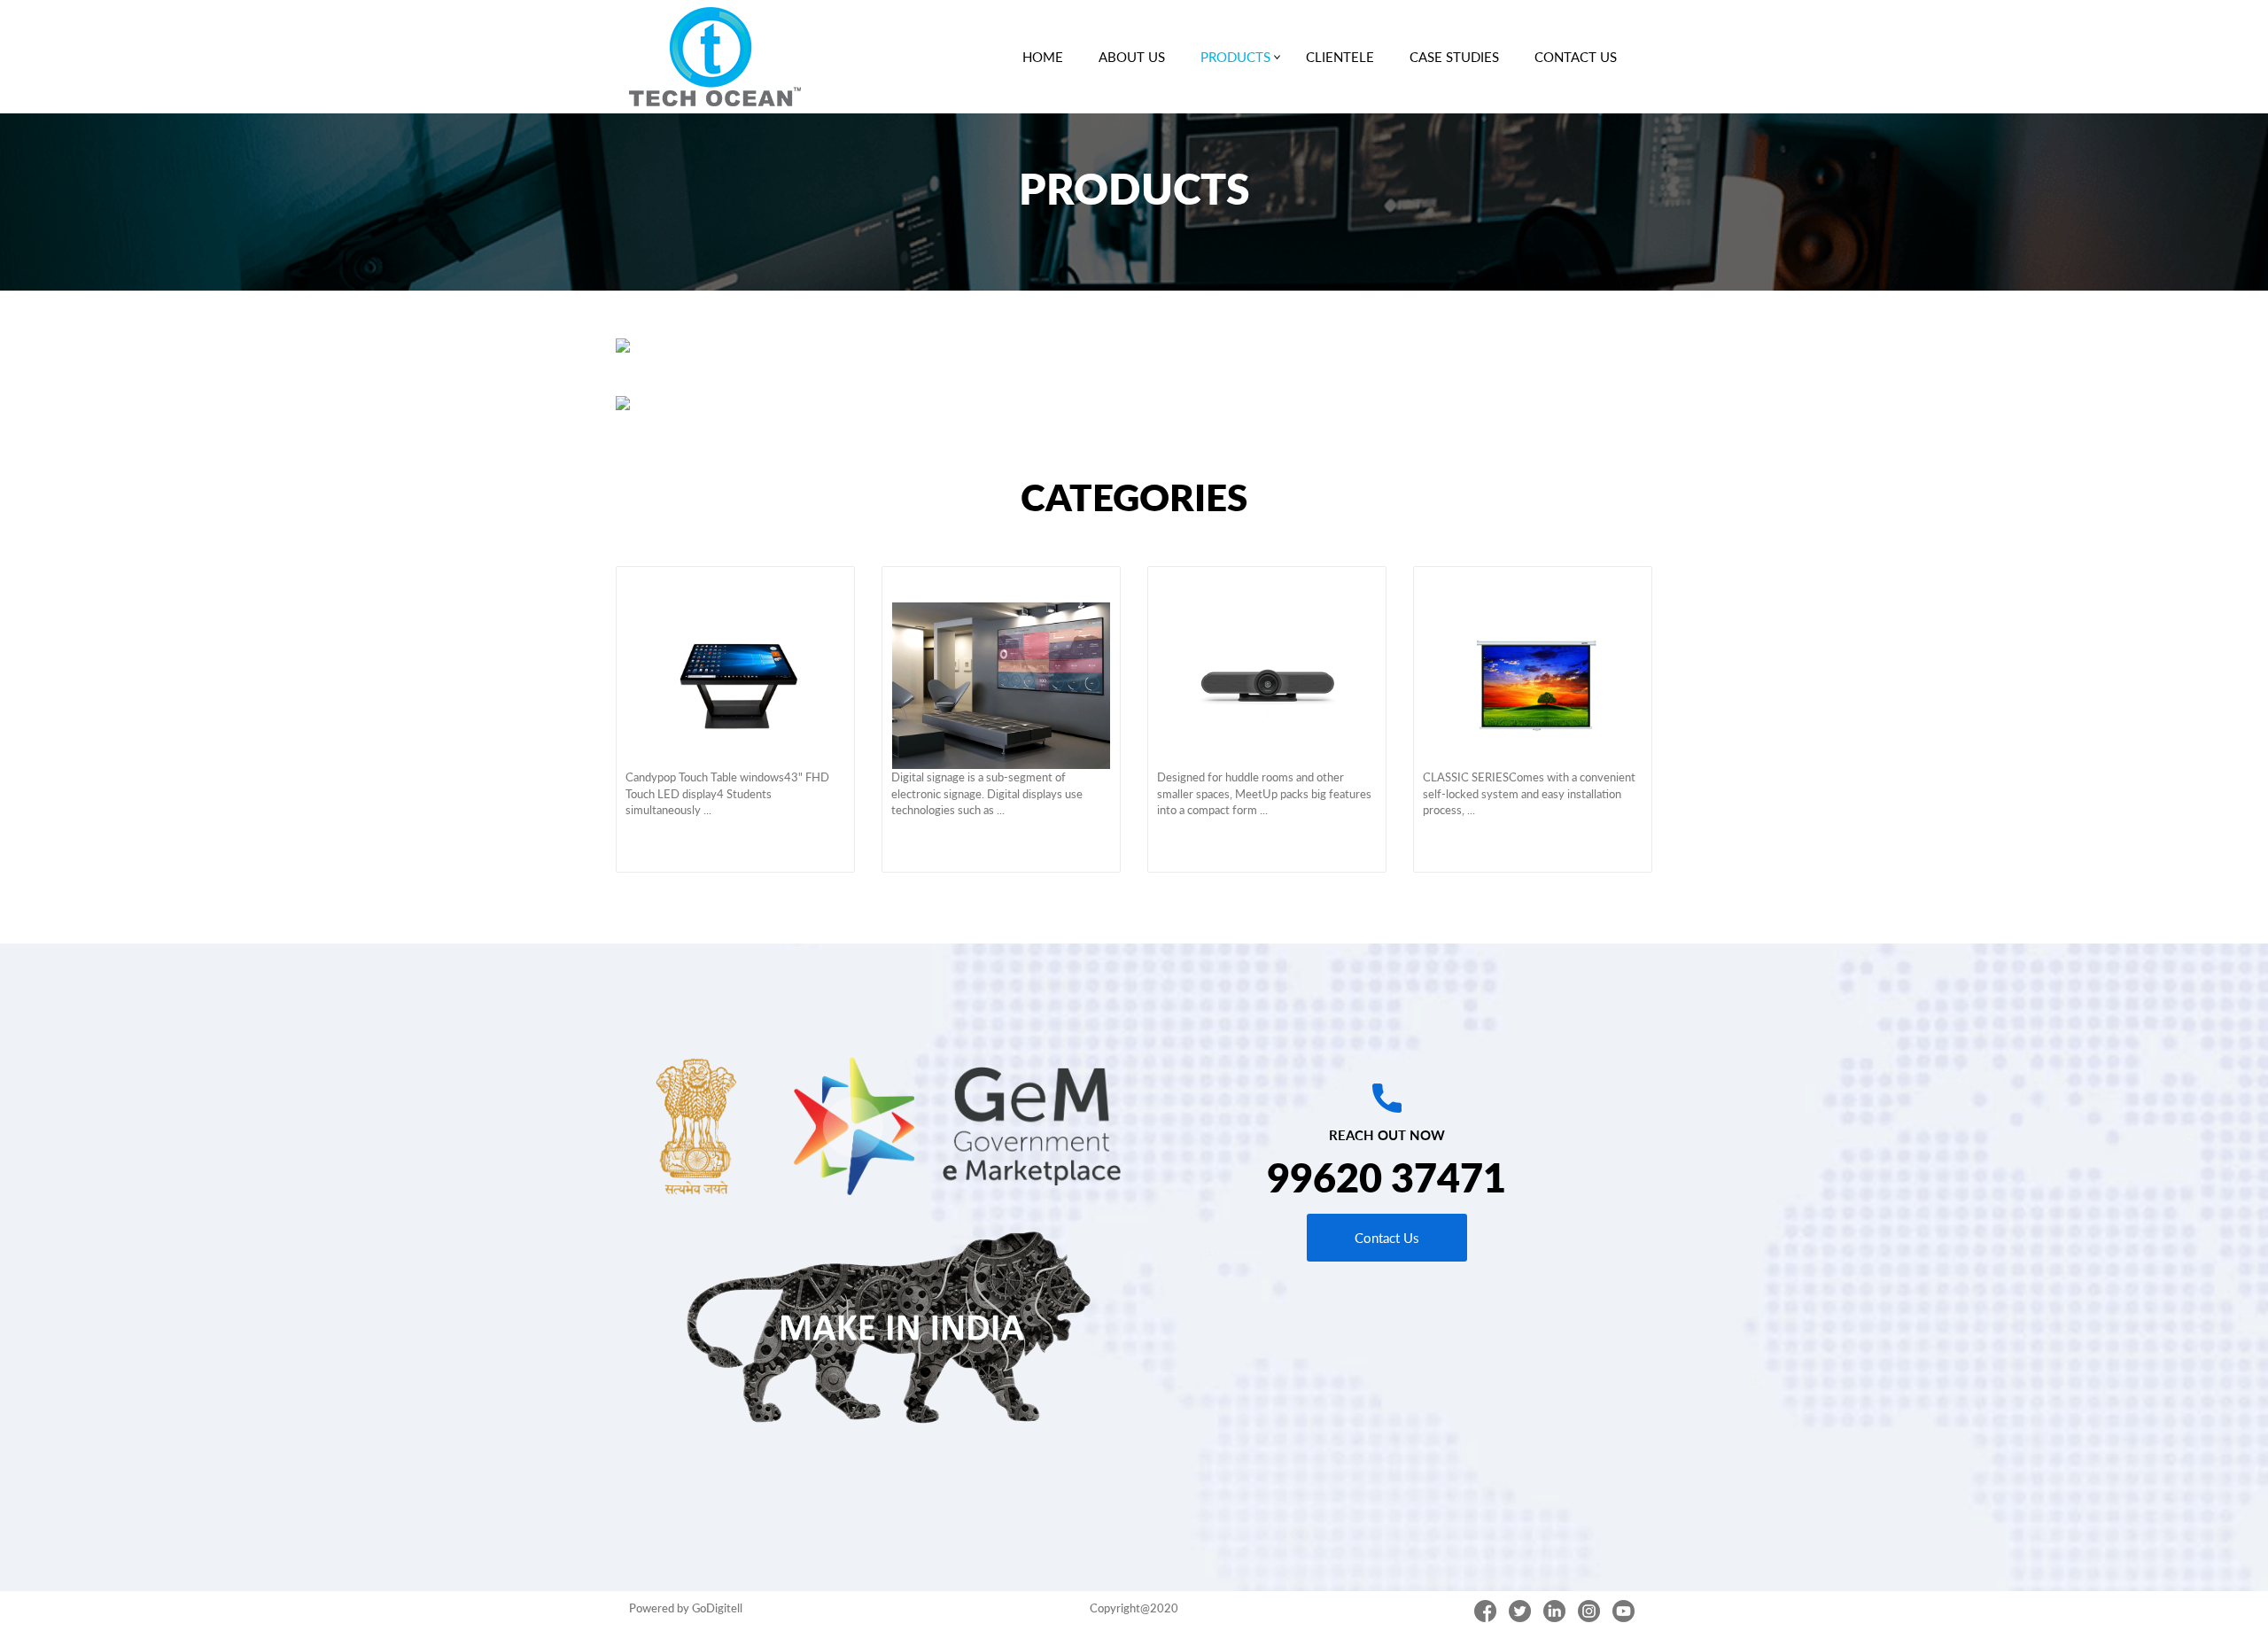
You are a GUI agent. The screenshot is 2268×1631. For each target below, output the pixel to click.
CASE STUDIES (1454, 57)
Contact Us (1387, 1238)
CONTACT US (1576, 57)
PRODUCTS (1235, 57)
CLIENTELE (1340, 57)
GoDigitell (717, 1608)
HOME (1043, 57)
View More (735, 584)
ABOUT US (1132, 57)
